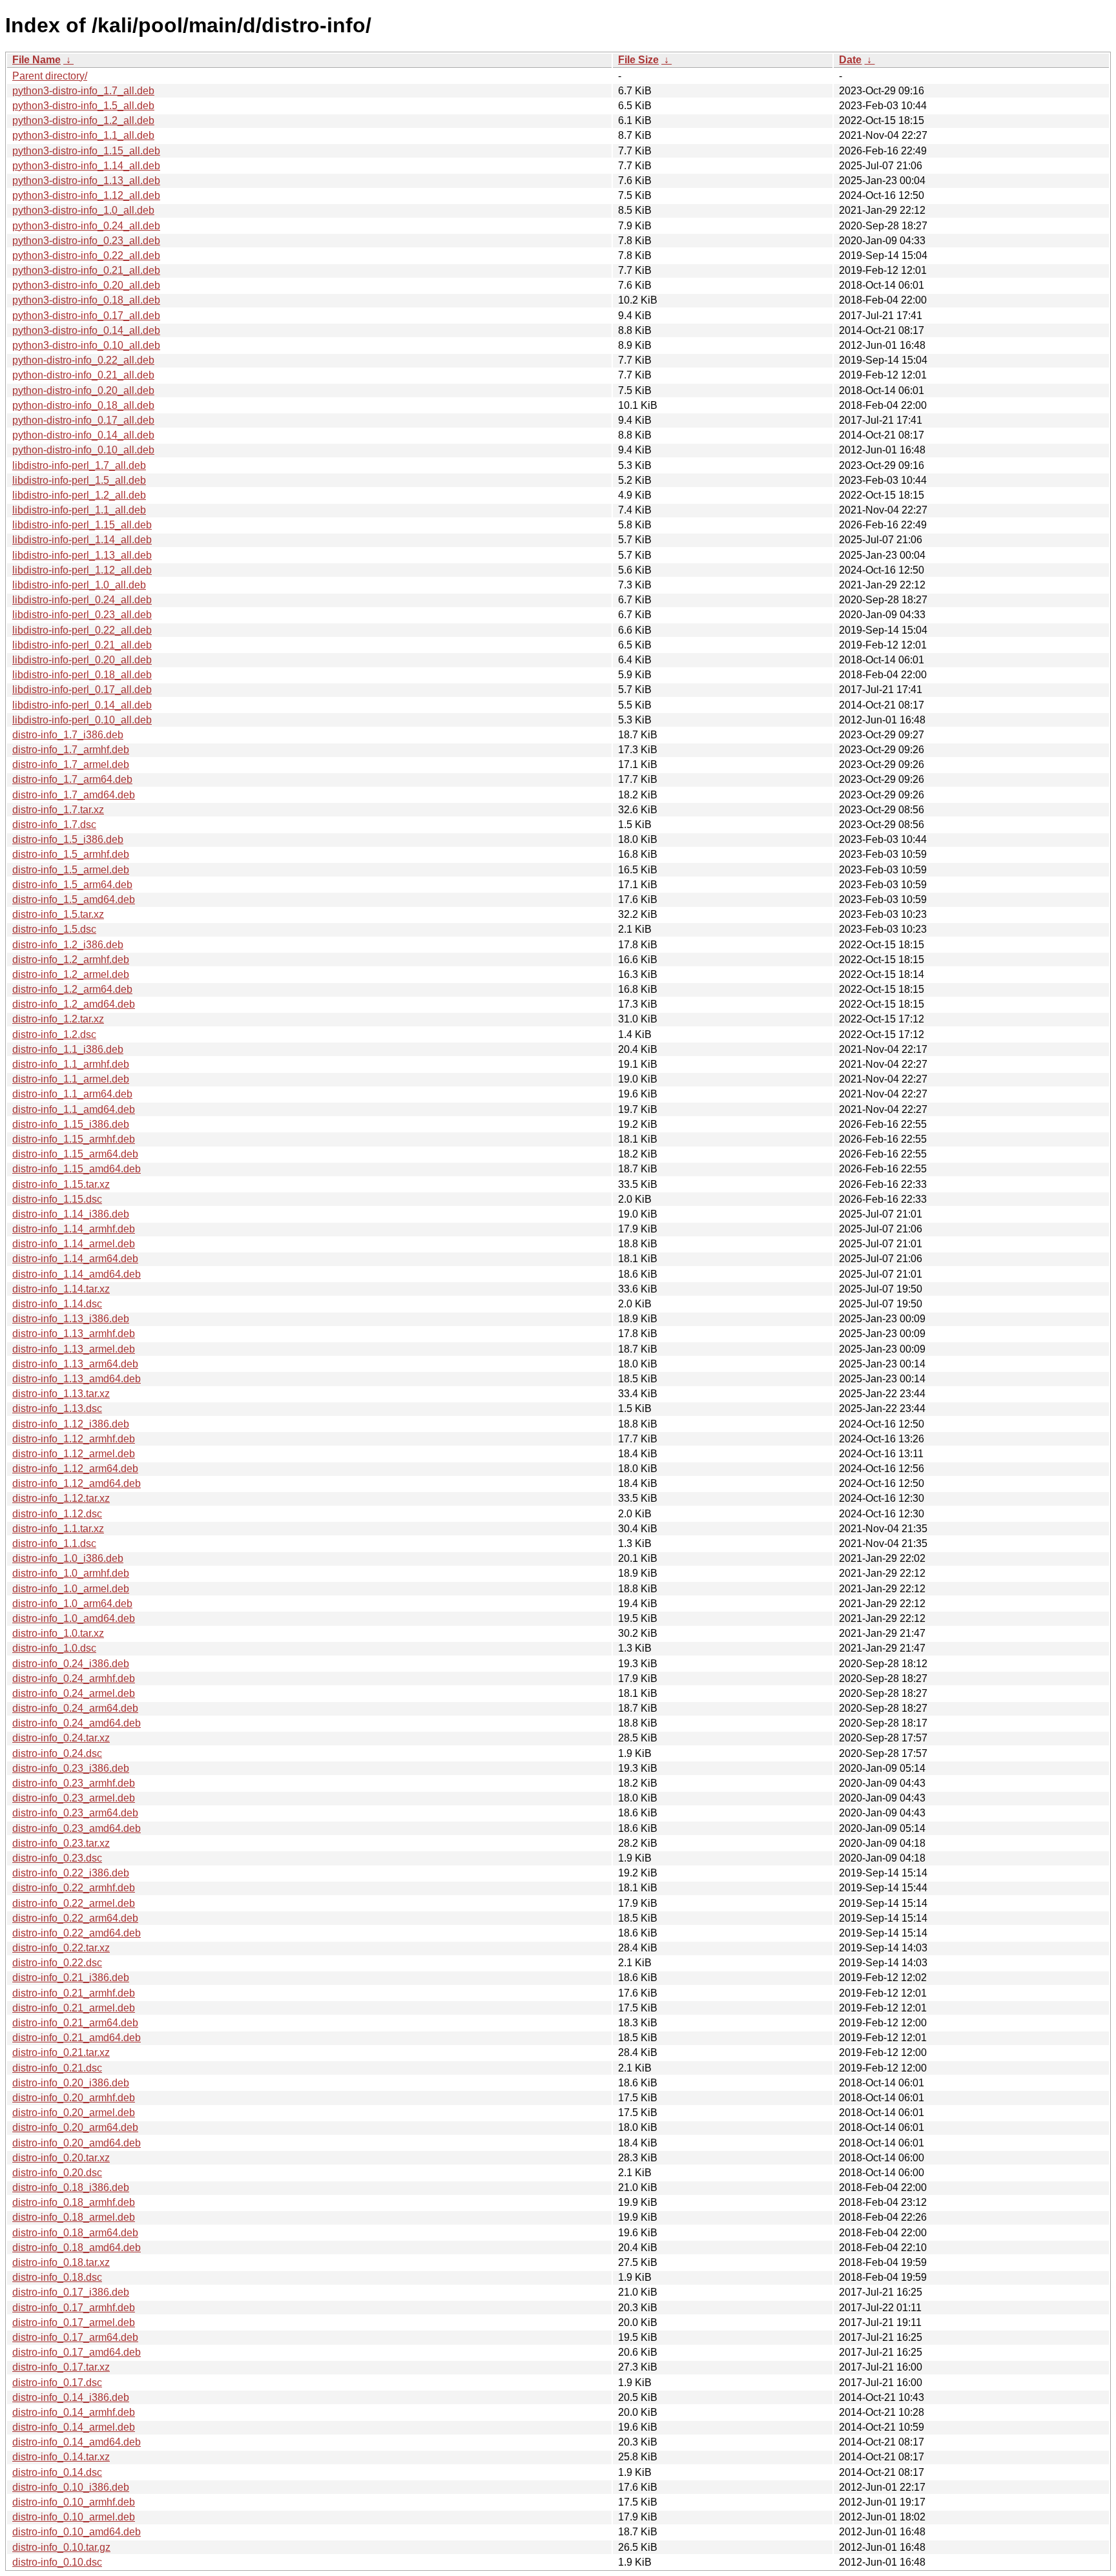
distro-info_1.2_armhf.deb (71, 960)
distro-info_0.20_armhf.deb (74, 2098)
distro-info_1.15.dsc (57, 1199)
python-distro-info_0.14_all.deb (83, 435)
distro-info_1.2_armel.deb (71, 974)
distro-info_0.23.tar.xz (61, 1843)
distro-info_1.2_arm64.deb (72, 989)
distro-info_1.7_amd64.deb (74, 795)
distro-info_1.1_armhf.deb (71, 1064)
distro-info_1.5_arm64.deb (72, 885)
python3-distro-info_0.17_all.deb (86, 316)
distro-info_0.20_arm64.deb (75, 2127)
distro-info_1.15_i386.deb (71, 1124)
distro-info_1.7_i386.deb (68, 735)
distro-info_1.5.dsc (54, 929)
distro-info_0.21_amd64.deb (77, 2038)
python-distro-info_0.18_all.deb (83, 405)
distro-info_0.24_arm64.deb (75, 1708)
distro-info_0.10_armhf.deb (74, 2502)
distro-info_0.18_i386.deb (71, 2187)
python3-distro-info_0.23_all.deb (86, 241)
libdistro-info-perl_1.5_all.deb (79, 480)
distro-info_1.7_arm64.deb (72, 779)
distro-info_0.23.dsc (57, 1858)
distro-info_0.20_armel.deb (74, 2113)
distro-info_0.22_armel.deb (74, 1903)
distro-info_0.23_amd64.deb (77, 1828)
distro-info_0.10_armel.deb (74, 2517)
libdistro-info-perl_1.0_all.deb (79, 585)
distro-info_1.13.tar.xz (61, 1394)
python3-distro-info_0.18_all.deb (86, 300)
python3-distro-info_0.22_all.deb (86, 255)
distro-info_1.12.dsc (57, 1514)
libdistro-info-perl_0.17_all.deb (82, 690)
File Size (638, 60)
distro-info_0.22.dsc (57, 1963)
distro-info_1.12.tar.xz (61, 1498)
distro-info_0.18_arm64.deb (75, 2233)
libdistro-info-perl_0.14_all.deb (82, 705)
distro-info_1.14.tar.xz (61, 1289)
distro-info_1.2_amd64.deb (74, 1004)
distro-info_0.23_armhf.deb (74, 1783)
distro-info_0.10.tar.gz (61, 2547)
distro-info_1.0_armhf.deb (71, 1573)
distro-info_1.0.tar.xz (58, 1633)
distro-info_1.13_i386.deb (71, 1319)
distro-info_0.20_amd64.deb (77, 2143)
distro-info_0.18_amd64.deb (77, 2248)
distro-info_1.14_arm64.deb (75, 1259)
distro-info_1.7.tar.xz (58, 810)
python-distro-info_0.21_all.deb (83, 375)
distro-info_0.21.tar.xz (61, 2052)
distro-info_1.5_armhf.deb (71, 854)
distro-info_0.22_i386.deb (71, 1873)
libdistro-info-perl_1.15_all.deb (82, 525)
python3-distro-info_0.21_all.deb (86, 270)
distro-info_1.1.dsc (54, 1543)
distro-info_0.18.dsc (57, 2277)
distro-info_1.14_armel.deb (74, 1244)
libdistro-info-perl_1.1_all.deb (79, 510)
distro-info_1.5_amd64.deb (74, 899)
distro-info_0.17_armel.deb (74, 2322)
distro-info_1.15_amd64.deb (77, 1169)
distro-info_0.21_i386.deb (71, 1978)
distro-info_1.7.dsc (54, 825)
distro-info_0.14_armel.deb (74, 2427)
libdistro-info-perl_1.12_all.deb (82, 570)
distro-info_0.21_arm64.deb (75, 2023)
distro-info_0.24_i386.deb (71, 1664)
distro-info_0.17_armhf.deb (74, 2308)
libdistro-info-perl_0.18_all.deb (82, 675)
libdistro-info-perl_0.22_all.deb (82, 630)
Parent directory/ (50, 76)
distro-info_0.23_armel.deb (74, 1798)
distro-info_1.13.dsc (57, 1408)
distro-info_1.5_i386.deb (68, 839)
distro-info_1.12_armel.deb (74, 1454)
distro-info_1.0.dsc (54, 1648)
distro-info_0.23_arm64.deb (75, 1813)
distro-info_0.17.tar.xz (61, 2367)
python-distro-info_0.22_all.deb (83, 360)
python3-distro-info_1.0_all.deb (83, 210)
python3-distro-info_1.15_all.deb (86, 151)
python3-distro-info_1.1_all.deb (83, 135)
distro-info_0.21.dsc (57, 2068)
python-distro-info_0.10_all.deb (83, 450)
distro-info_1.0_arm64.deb (72, 1604)
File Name (36, 60)
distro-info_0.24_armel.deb (74, 1693)
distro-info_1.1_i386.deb (68, 1049)
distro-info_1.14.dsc (57, 1304)
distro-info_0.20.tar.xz (61, 2158)
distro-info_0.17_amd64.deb (77, 2352)
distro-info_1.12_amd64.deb (77, 1483)
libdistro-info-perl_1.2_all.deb (79, 495)
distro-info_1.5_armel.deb (71, 870)
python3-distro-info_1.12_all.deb (86, 195)
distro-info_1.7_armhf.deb (71, 750)
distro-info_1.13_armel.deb (74, 1349)
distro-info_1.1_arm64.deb (72, 1094)
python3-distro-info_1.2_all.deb (83, 120)
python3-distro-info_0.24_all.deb (86, 226)
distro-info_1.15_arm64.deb (75, 1154)
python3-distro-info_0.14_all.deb (86, 330)
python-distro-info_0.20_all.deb (83, 390)
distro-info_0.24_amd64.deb (77, 1723)
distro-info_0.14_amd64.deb (77, 2442)
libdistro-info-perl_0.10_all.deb (82, 720)
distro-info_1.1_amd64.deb (74, 1109)
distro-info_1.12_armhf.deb (74, 1439)
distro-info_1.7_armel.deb (71, 764)
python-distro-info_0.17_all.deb (83, 420)
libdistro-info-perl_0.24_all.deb (82, 600)
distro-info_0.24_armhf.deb (74, 1678)
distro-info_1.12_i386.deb (71, 1424)
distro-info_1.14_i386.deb (71, 1214)
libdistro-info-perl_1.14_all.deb (82, 540)
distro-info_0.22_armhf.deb (74, 1888)
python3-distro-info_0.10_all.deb (86, 345)
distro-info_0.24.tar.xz (61, 1738)
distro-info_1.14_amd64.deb (77, 1274)
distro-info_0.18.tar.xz (61, 2262)
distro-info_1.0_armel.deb (71, 1589)
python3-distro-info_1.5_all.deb (83, 106)
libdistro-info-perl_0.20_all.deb (82, 660)
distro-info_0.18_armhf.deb (74, 2202)
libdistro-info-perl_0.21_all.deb (82, 645)
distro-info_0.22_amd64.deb (77, 1933)
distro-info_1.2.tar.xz (58, 1019)
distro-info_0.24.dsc (57, 1753)
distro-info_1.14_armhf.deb (74, 1229)
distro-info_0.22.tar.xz (61, 1948)
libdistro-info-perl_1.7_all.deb (79, 465)
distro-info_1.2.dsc (54, 1034)
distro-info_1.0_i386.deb (68, 1558)
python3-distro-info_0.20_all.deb (86, 285)
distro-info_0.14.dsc (57, 2472)
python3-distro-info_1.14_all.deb (86, 166)
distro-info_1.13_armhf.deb (74, 1334)
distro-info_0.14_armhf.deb (74, 2412)
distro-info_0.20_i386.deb (71, 2083)
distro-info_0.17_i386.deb (71, 2292)
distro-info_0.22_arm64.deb (75, 1918)
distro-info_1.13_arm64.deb (75, 1364)
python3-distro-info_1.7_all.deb (83, 91)
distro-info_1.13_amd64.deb (77, 1379)
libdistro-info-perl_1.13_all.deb (82, 555)
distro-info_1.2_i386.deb (68, 945)
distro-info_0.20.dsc (57, 2173)
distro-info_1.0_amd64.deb (74, 1618)
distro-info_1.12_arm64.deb (75, 1469)
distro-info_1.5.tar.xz (58, 914)
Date (850, 60)
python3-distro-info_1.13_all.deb (86, 181)
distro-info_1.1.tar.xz (58, 1529)
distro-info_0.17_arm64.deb (75, 2337)
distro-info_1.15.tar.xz (61, 1184)
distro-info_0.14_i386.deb (71, 2397)
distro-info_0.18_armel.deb (74, 2217)
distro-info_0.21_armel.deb (74, 2008)
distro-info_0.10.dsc (57, 2562)
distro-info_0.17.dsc (57, 2383)
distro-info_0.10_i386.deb (71, 2487)
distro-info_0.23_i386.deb (71, 1768)
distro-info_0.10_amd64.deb (77, 2532)
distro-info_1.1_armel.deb (71, 1079)
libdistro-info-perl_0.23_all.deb (82, 615)
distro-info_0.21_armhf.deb (74, 1993)
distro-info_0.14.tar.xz (61, 2457)
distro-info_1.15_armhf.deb (74, 1139)
